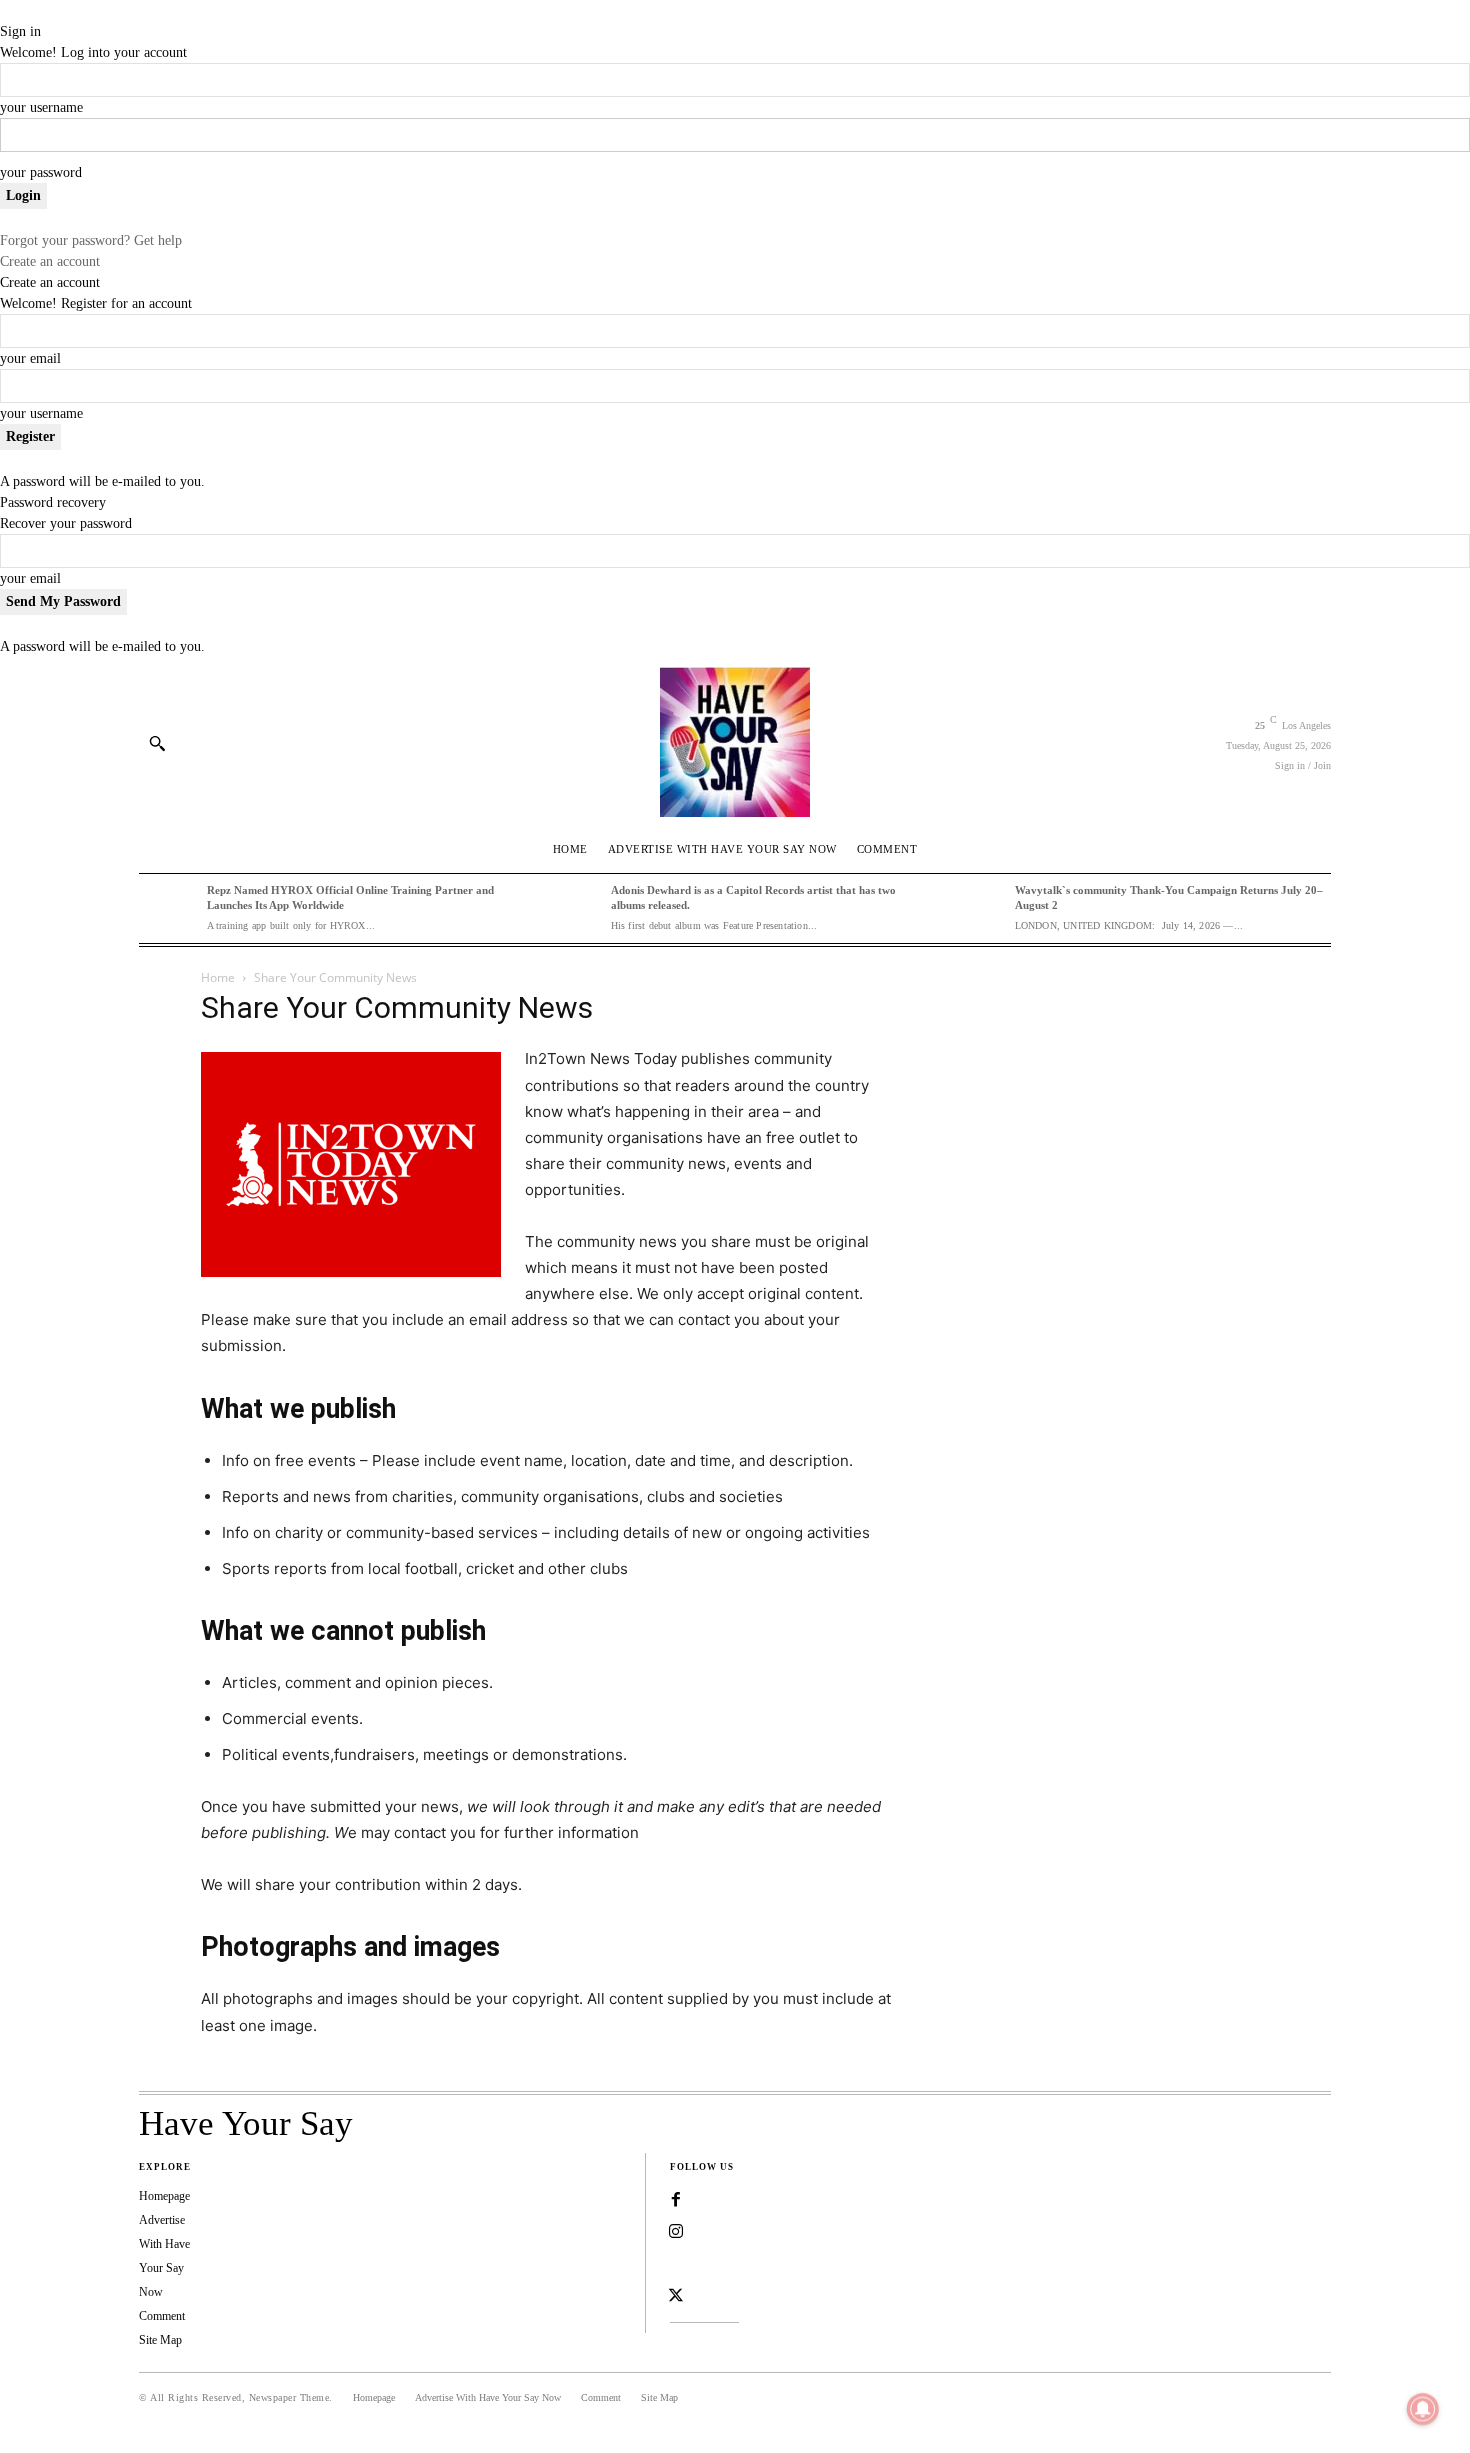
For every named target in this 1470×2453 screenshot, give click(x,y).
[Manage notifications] (1423, 2409)
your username (41, 107)
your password (41, 172)
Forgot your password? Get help (91, 240)
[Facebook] (676, 2200)
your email (30, 358)
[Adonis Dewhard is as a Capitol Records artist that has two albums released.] (572, 908)
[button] (157, 743)
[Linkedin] (676, 2264)
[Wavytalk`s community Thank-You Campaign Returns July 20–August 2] (976, 908)
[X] (676, 2296)
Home (218, 977)
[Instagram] (676, 2232)
